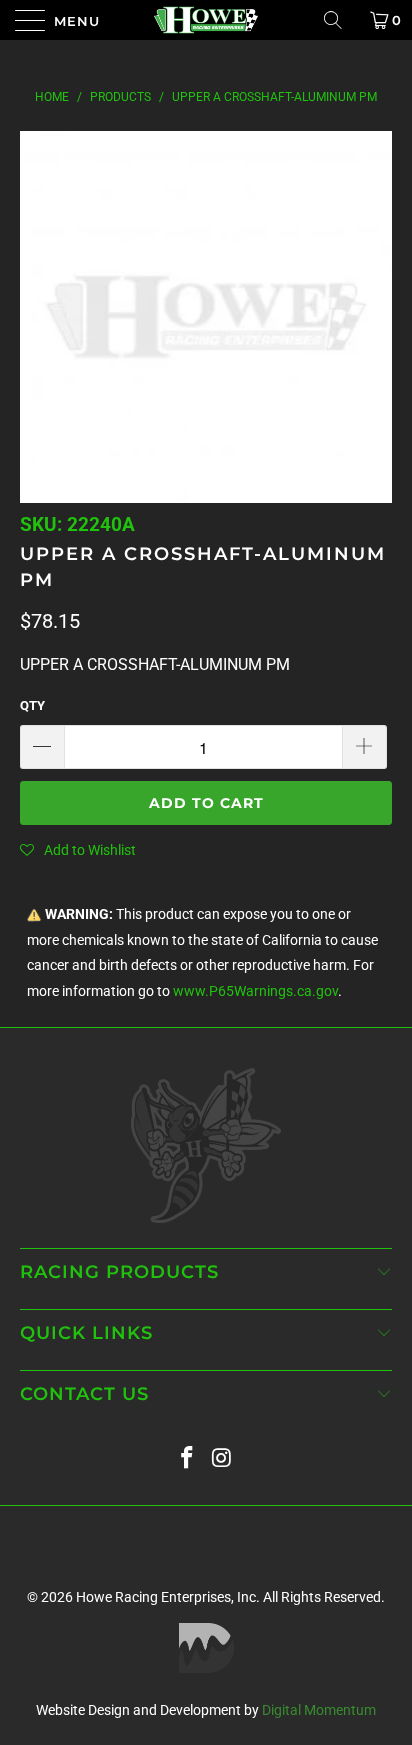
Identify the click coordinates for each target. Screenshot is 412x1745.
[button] (78, 850)
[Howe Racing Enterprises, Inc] (206, 20)
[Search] (340, 20)
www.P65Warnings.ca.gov (255, 991)
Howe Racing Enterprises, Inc (166, 1597)
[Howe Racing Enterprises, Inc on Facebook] (188, 1458)
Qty (32, 705)
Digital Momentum (319, 1710)
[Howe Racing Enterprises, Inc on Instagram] (223, 1458)
